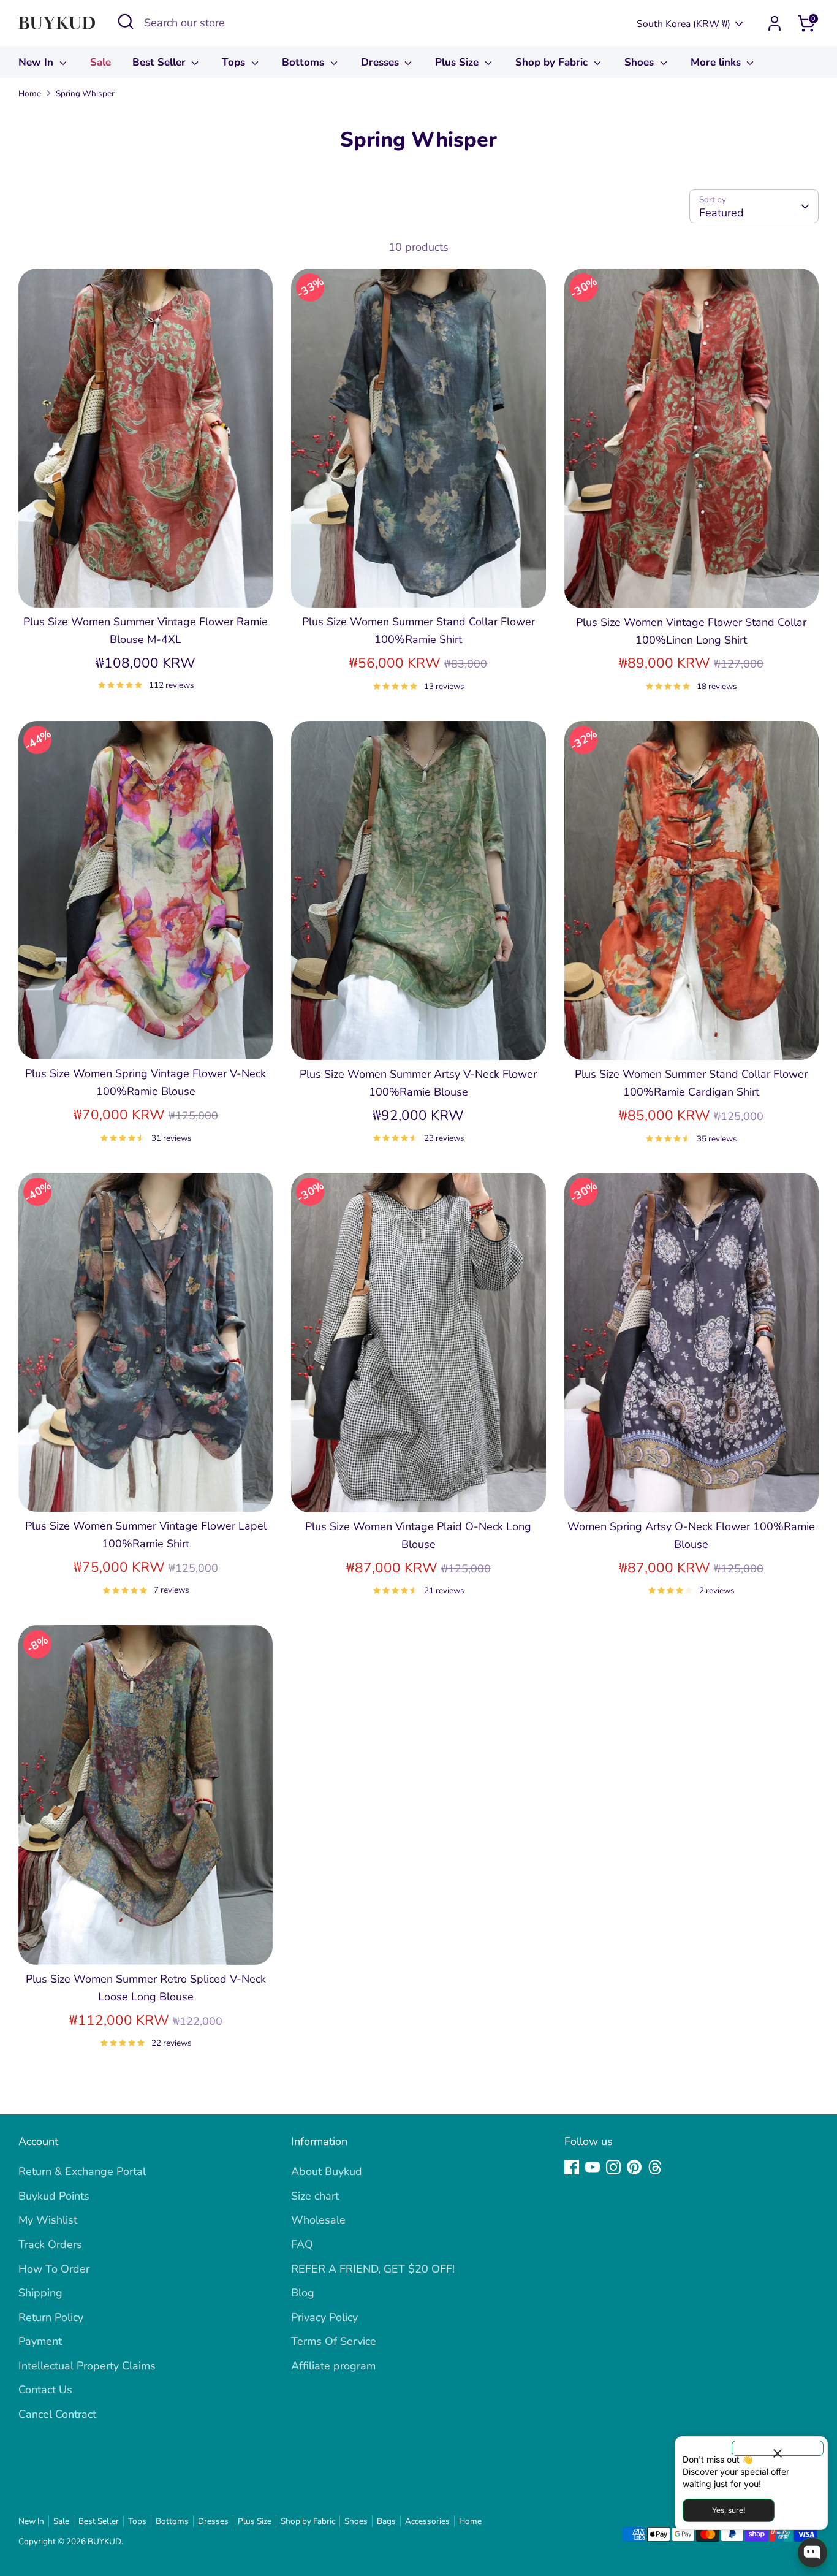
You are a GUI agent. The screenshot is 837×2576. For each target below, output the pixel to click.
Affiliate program (333, 2366)
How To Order (54, 2269)
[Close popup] (778, 2448)
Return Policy (51, 2317)
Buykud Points (54, 2196)
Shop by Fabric (553, 62)
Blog (303, 2293)
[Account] (775, 23)
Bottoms (305, 62)
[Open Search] (126, 21)
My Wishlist (48, 2220)
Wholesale (318, 2220)
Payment (40, 2341)
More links (717, 62)
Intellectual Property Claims (87, 2366)
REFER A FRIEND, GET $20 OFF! (373, 2269)
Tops (235, 62)
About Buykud (327, 2171)
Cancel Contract (57, 2414)
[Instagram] (613, 2167)
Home (30, 93)
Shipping (40, 2293)
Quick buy (146, 586)
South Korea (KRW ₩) (684, 24)
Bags (386, 2521)
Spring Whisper (85, 93)
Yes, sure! (729, 2510)
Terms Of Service (334, 2341)
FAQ (302, 2244)
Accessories (427, 2521)
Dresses (381, 62)
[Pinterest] (634, 2167)
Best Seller (161, 62)
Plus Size (458, 62)
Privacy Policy (324, 2317)
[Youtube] (593, 2167)
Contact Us (45, 2390)
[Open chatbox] (812, 2553)
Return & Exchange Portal (82, 2171)
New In (37, 62)
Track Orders (50, 2244)
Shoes (641, 62)
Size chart (315, 2196)
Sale (100, 62)
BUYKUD (104, 2541)
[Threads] (655, 2167)
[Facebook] (572, 2167)
